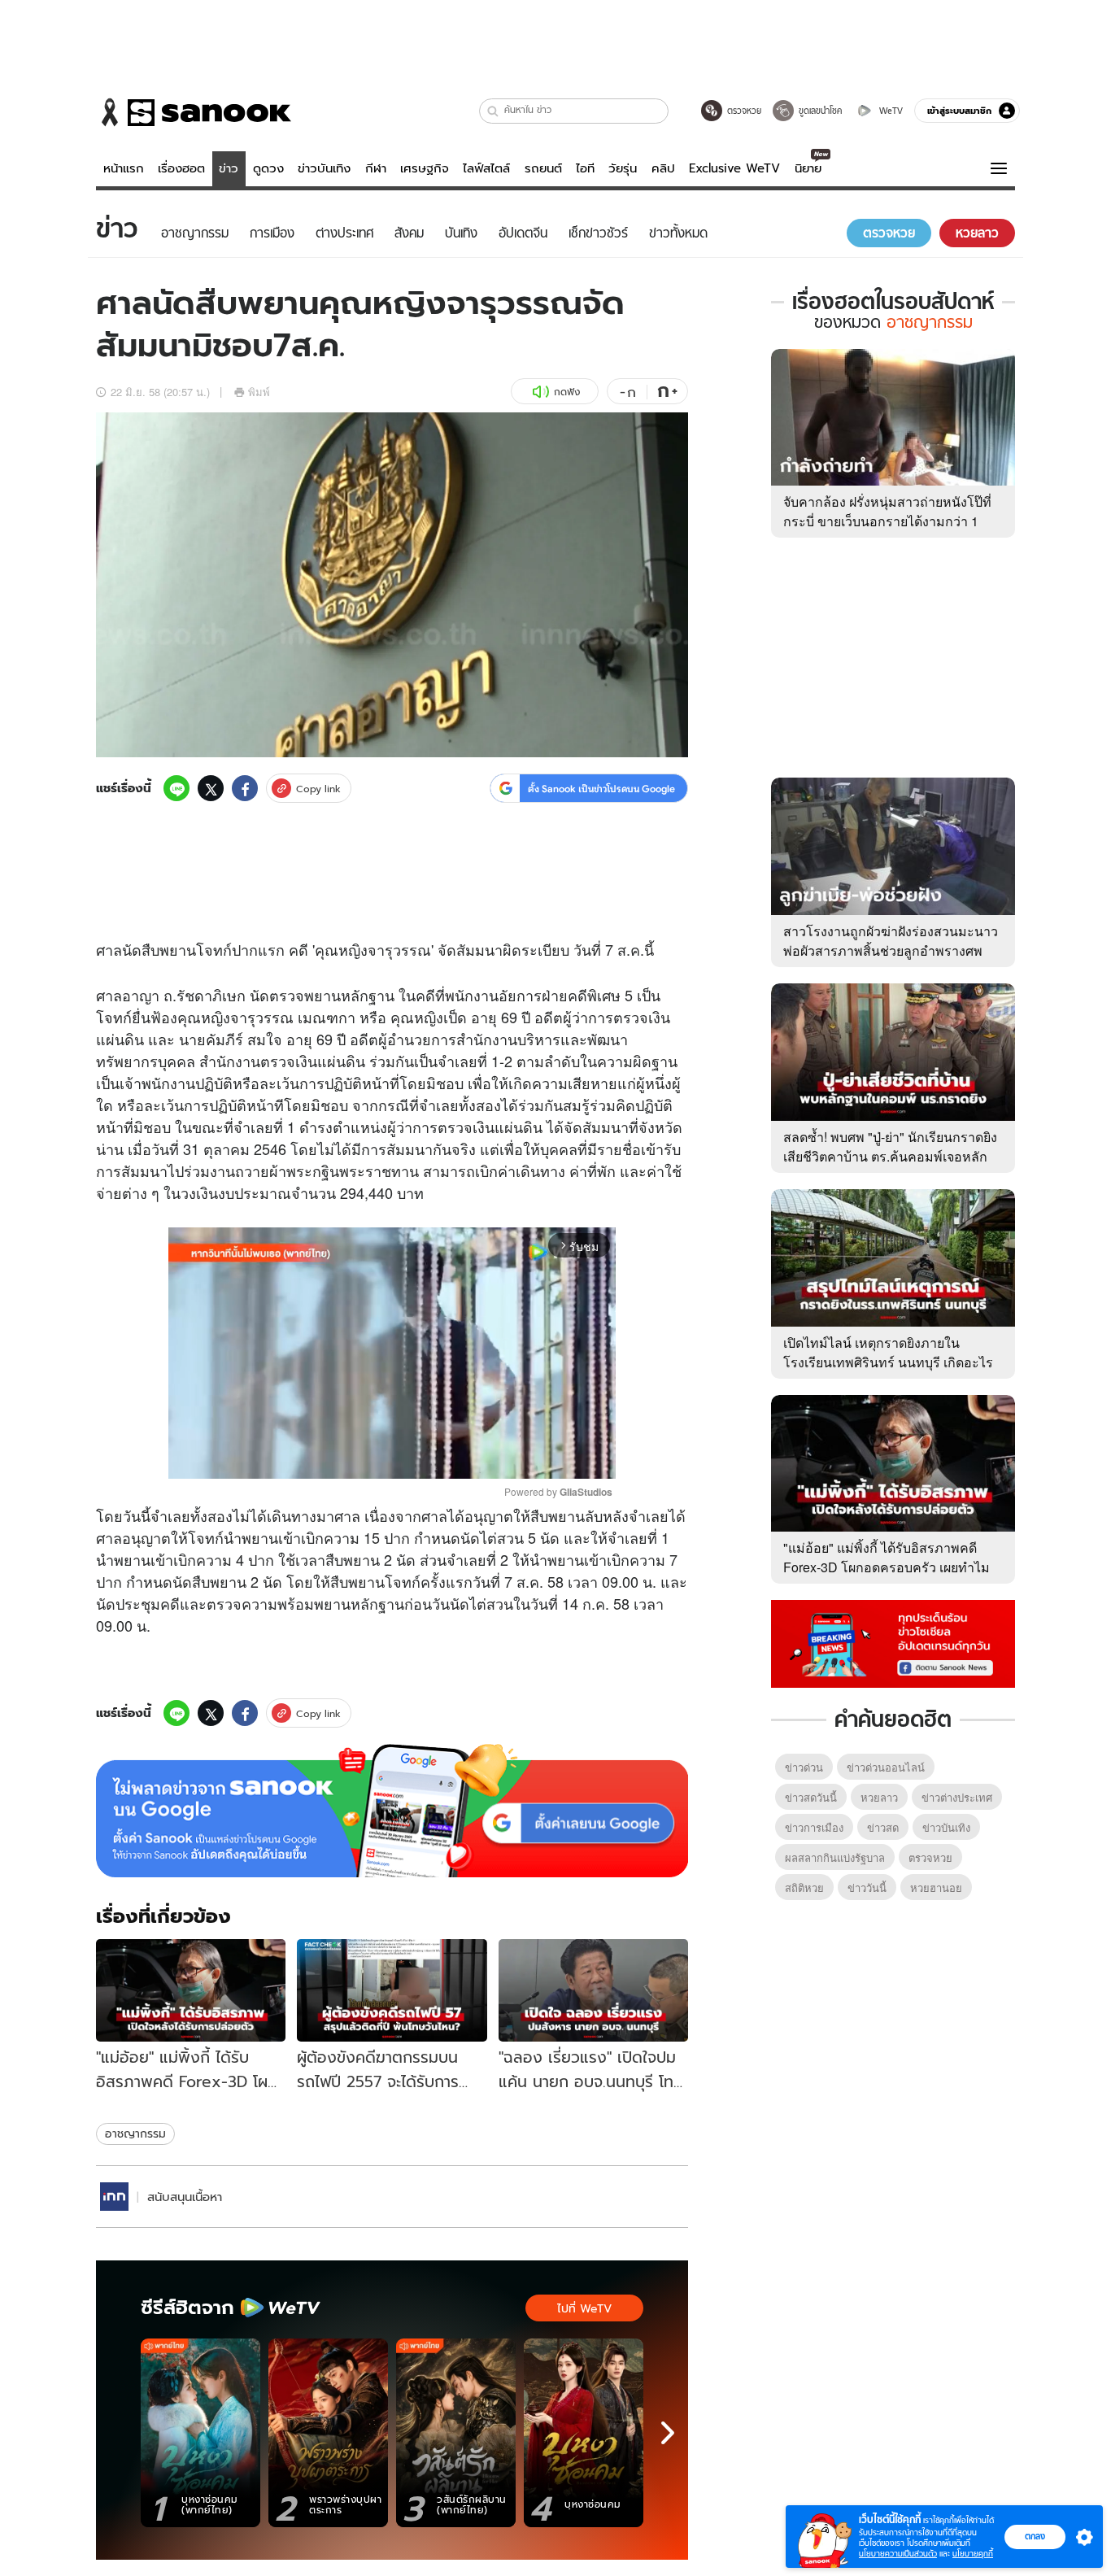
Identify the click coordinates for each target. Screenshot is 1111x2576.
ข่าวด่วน (804, 1767)
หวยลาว (879, 1797)
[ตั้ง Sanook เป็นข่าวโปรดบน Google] (392, 1811)
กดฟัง (567, 392)
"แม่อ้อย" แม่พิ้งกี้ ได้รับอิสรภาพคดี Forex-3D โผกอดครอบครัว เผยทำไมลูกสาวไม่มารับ (887, 1567)
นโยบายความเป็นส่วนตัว (898, 2554)
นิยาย (808, 168)
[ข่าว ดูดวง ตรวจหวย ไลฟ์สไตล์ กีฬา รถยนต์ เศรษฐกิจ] (194, 112)
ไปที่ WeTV (584, 2308)
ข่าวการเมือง (814, 1827)
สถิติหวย (804, 1887)
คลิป (663, 168)
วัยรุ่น (623, 168)
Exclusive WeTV (734, 168)
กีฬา (376, 168)
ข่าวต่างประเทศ (957, 1797)
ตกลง (1035, 2536)
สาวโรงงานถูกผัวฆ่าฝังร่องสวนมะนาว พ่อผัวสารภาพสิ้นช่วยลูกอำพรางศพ (891, 941)
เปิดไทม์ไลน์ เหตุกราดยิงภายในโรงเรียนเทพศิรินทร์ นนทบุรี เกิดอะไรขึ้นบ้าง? (888, 1362)
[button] (493, 111)
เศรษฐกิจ (425, 168)
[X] (211, 788)
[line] (176, 788)
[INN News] (114, 2197)
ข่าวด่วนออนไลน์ (886, 1767)
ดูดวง (268, 168)
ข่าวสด (883, 1827)
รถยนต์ (543, 168)
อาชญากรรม (135, 2134)
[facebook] (245, 788)
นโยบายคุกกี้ (973, 2554)
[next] (668, 2433)
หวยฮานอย (936, 1887)
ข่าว (229, 168)
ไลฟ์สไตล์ (486, 168)
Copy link (318, 789)
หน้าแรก (124, 168)
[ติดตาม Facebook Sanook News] (893, 1642)
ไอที (585, 168)
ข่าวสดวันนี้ (811, 1797)
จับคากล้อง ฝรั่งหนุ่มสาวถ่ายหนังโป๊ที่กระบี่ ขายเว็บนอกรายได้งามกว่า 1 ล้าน (887, 521)
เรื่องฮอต (181, 168)
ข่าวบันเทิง (324, 168)
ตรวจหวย (930, 1857)
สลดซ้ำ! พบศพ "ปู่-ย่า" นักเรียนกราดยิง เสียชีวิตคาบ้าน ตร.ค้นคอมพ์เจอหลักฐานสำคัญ (890, 1156)
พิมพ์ (259, 392)
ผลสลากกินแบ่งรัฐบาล (835, 1857)
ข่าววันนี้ (867, 1887)
